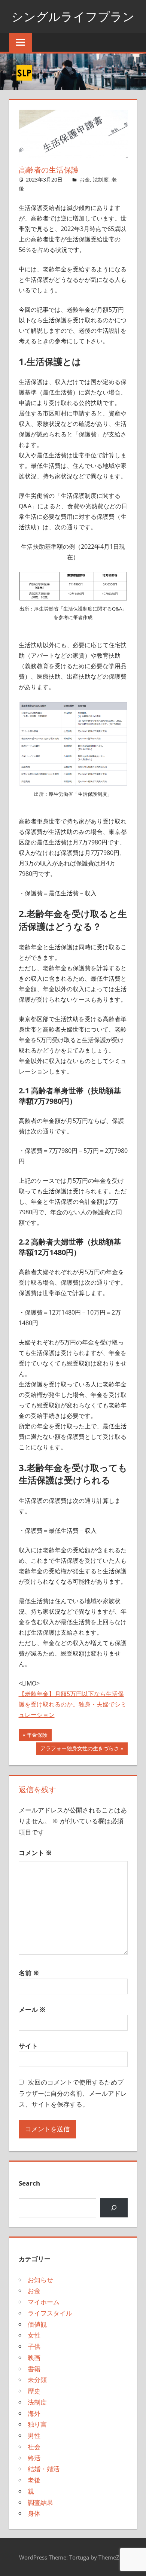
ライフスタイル (50, 2313)
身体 (34, 2513)
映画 (34, 2358)
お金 (85, 179)
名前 (29, 1973)
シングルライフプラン (73, 16)
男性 (34, 2435)
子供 (34, 2346)
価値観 (37, 2324)
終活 (34, 2458)
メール (32, 2009)
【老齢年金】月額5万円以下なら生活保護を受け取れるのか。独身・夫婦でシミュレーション (73, 1704)
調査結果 (40, 2502)
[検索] (114, 2208)
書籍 (34, 2369)
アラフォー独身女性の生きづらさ (80, 1750)
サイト (28, 2046)
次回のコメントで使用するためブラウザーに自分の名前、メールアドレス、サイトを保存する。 (73, 2093)
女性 (34, 2335)
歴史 (34, 2391)
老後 (34, 2480)
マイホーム (44, 2302)
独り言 (37, 2424)
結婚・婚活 (44, 2469)
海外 (34, 2413)
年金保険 (37, 1736)
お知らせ (40, 2280)
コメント (35, 1853)
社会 (34, 2447)
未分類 (37, 2380)
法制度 (101, 179)
